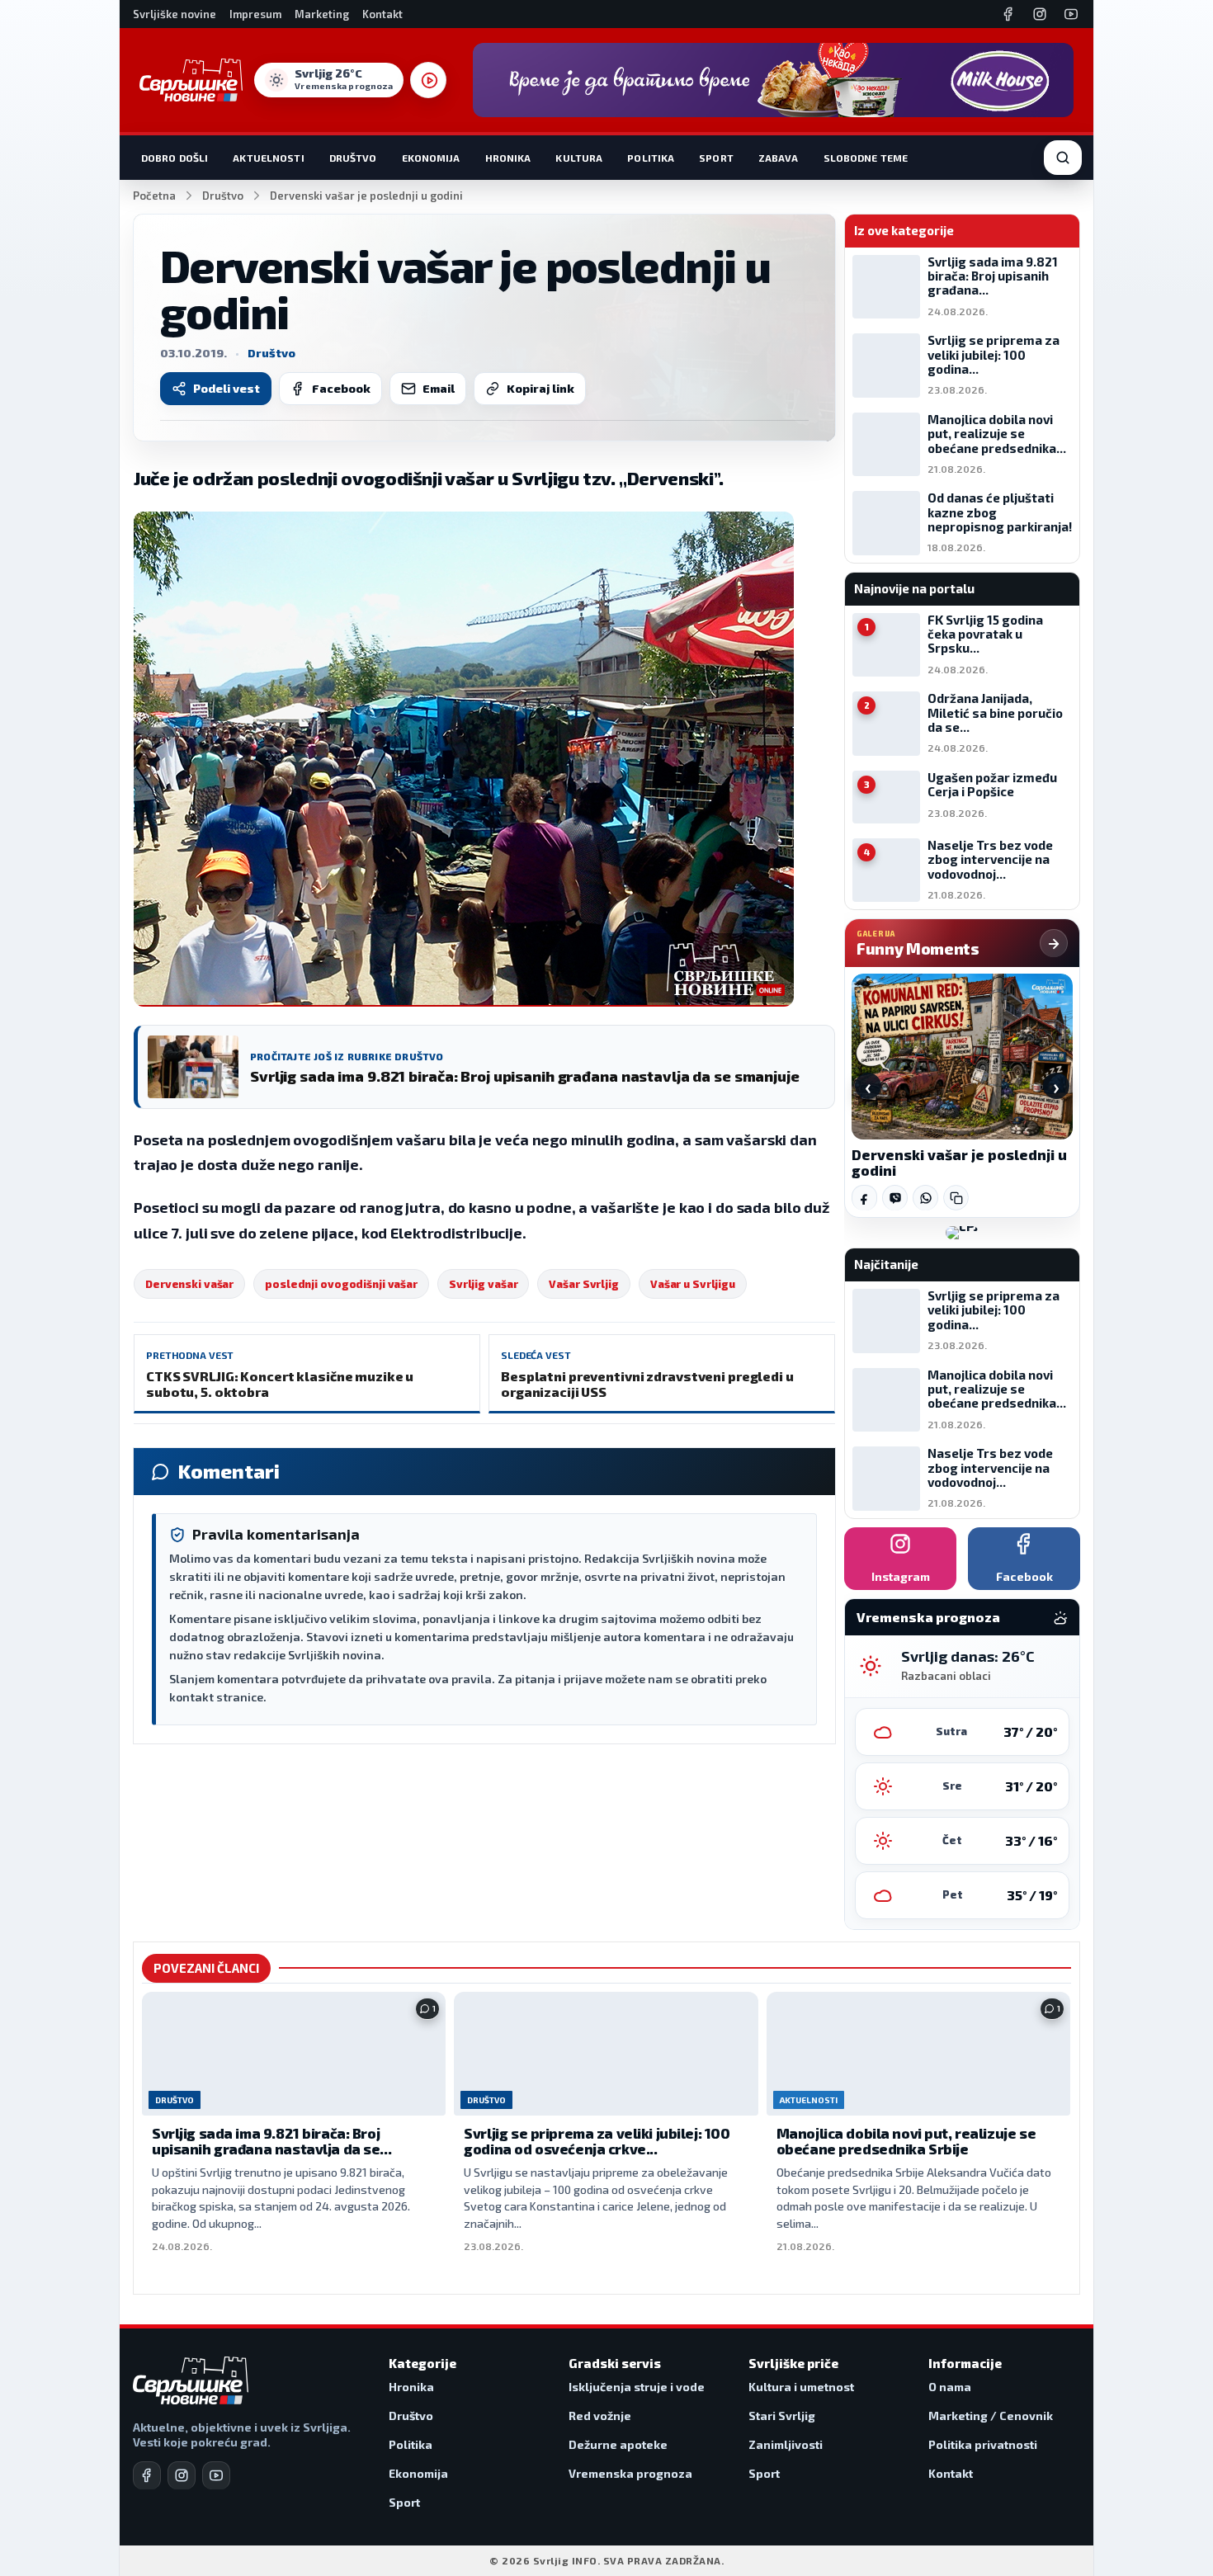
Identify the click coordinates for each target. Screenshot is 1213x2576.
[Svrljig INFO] (191, 80)
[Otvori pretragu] (1063, 158)
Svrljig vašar (483, 1284)
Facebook (341, 388)
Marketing (322, 14)
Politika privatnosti (983, 2444)
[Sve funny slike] (1054, 943)
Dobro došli (175, 158)
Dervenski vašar (189, 1284)
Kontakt (382, 14)
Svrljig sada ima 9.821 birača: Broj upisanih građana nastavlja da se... (271, 2141)
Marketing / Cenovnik (991, 2416)
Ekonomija (431, 158)
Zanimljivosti (786, 2444)
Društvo (353, 158)
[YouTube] (1071, 14)
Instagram (901, 1576)
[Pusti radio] (428, 80)
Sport (716, 158)
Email (439, 388)
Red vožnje (600, 2416)
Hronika (508, 158)
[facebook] (147, 2475)
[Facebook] (1008, 14)
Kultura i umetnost (801, 2387)
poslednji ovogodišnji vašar (341, 1284)
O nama (950, 2387)
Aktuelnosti (268, 158)
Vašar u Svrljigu (693, 1284)
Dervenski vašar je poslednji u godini (959, 1163)
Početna (154, 196)
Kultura (579, 158)
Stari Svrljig (782, 2416)
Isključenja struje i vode (637, 2387)
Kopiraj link (540, 388)
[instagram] (182, 2475)
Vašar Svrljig (583, 1284)
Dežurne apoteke (618, 2444)
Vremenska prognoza (630, 2473)
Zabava (779, 158)
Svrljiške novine (175, 14)
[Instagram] (1040, 14)
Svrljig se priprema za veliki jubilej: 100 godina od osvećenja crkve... (597, 2141)
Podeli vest (227, 388)
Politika (651, 158)
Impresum (255, 14)
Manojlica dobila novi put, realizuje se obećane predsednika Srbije (906, 2141)
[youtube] (216, 2475)
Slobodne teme (866, 158)
